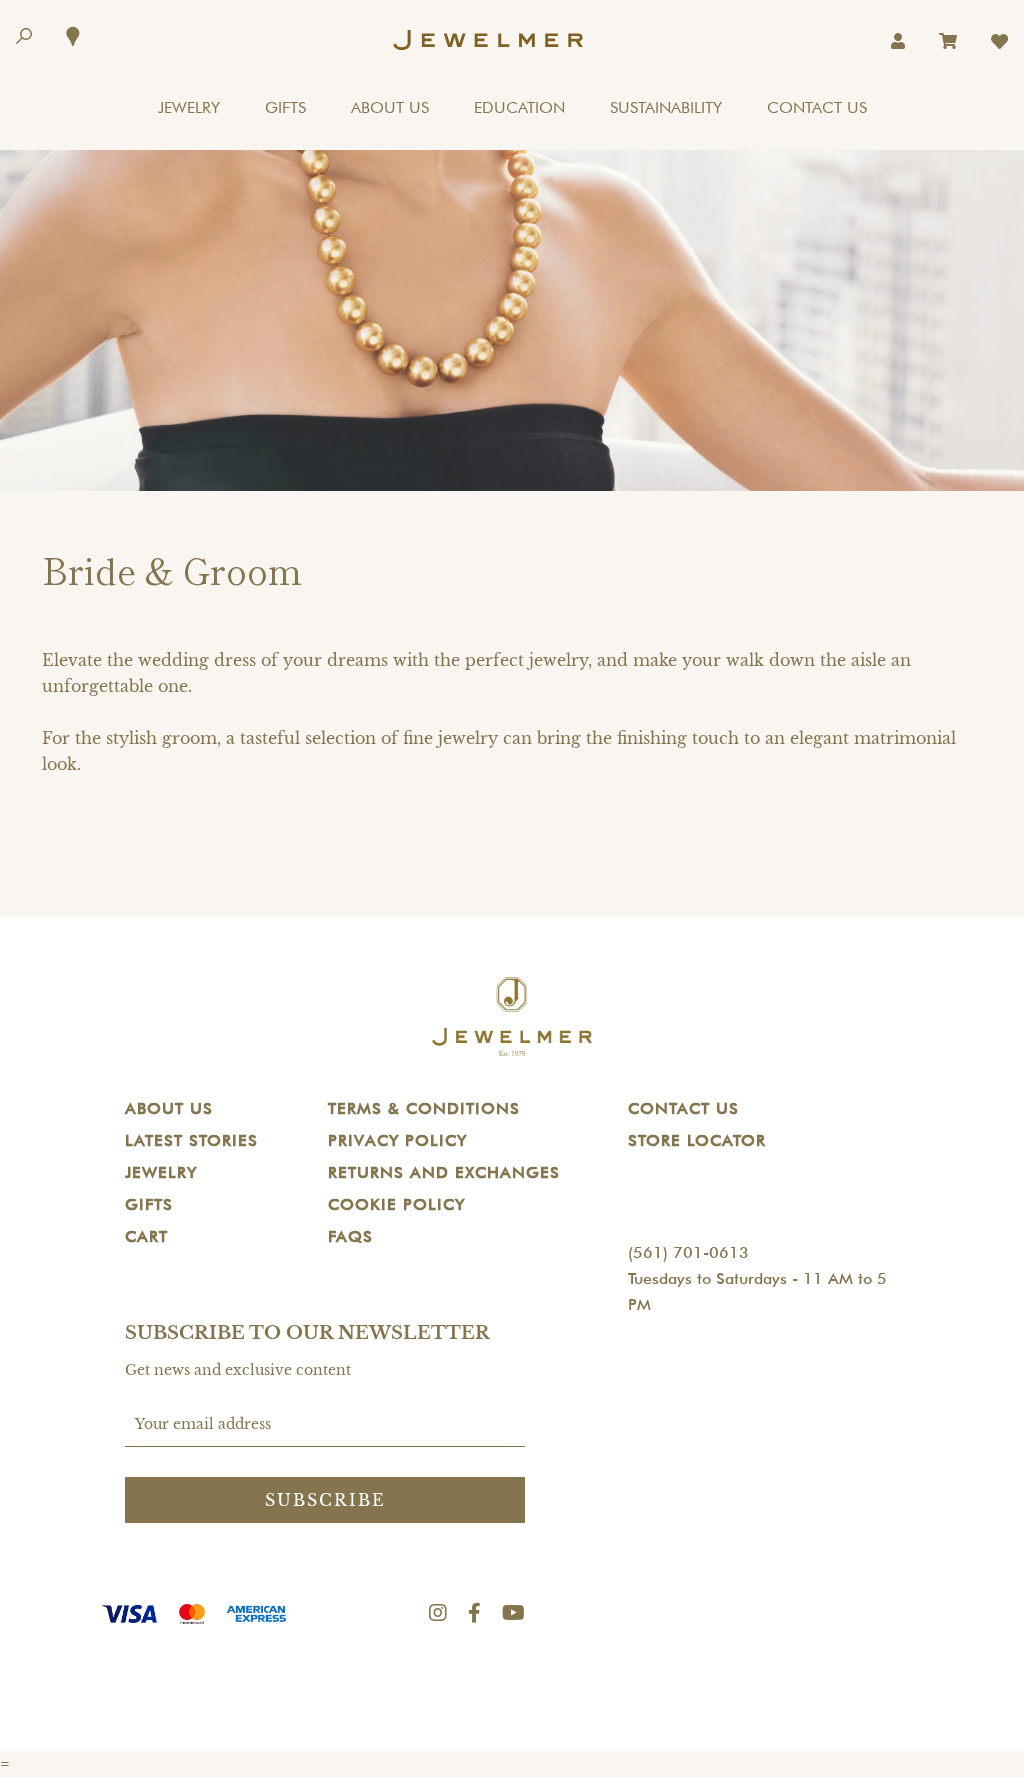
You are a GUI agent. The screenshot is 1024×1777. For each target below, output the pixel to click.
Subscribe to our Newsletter (307, 1333)
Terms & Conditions (424, 1108)
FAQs (350, 1236)
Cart (146, 1236)
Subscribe (325, 1500)
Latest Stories (191, 1140)
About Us (169, 1108)
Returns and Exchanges (444, 1172)
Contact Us (683, 1108)
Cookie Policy (396, 1204)
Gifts (149, 1204)
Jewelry (161, 1172)
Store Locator (697, 1140)
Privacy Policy (397, 1140)
